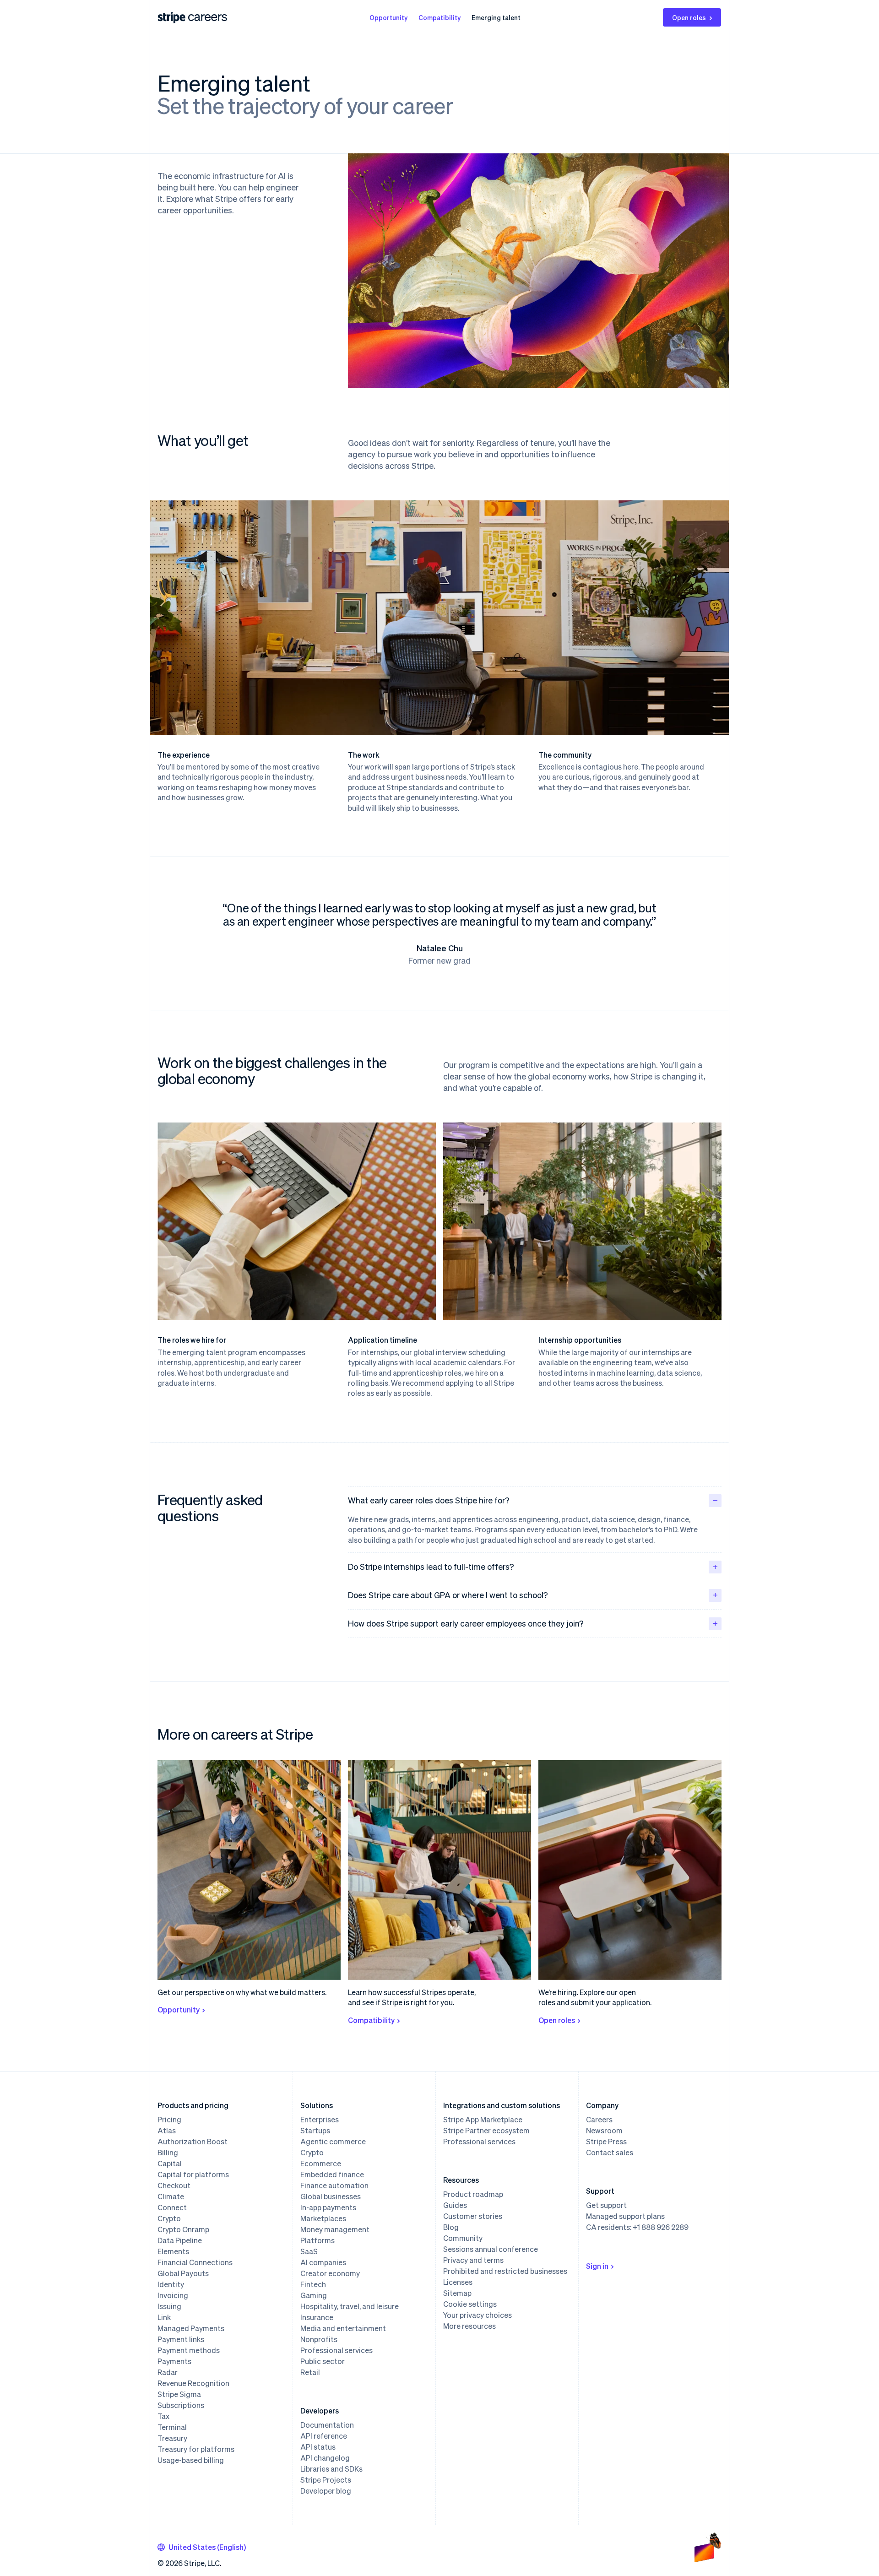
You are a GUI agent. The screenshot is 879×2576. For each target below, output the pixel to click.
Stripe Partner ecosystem (486, 2131)
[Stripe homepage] (172, 18)
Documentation (327, 2425)
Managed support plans (625, 2216)
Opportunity (388, 17)
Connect (172, 2207)
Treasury (172, 2438)
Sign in (597, 2266)
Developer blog (326, 2491)
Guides (455, 2205)
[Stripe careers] (208, 17)
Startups (315, 2131)
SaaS (309, 2251)
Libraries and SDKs (331, 2469)
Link (164, 2317)
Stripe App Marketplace (483, 2120)
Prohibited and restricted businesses (505, 2271)
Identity (171, 2284)
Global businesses (331, 2196)
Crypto (169, 2218)
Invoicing (173, 2295)
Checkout (174, 2186)
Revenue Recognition (193, 2383)
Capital (170, 2164)
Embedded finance (332, 2175)
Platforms (317, 2240)
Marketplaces (323, 2218)
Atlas (167, 2131)
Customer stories (473, 2216)
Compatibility (439, 17)
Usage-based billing (191, 2460)
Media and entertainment (343, 2328)
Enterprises (320, 2120)
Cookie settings (470, 2304)
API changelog (325, 2458)
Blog (451, 2227)
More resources (469, 2326)
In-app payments (328, 2207)
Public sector (323, 2361)
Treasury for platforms (196, 2449)
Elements (173, 2251)
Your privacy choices (477, 2315)
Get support (606, 2205)
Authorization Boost (193, 2142)
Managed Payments (191, 2328)
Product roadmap (473, 2194)
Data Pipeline (180, 2240)
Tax (163, 2416)
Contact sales (610, 2153)
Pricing (169, 2120)
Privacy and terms (473, 2260)
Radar (168, 2372)
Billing (168, 2153)
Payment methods (189, 2350)
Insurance (317, 2317)
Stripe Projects (326, 2480)
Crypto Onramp (183, 2229)
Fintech (313, 2284)
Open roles (689, 17)
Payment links (181, 2339)
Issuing (169, 2306)
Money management (335, 2229)
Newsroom (604, 2131)
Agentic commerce (333, 2142)
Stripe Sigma (179, 2394)
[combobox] (202, 2547)
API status (318, 2447)
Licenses (458, 2282)
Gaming (314, 2295)
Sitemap (457, 2293)
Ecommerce (321, 2164)
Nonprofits (319, 2339)
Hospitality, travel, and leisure (350, 2306)
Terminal (172, 2427)
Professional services (336, 2350)
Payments (174, 2361)
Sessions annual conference (491, 2249)
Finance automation (334, 2186)
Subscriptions (181, 2405)
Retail (310, 2372)
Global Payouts (183, 2273)
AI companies (323, 2262)
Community (463, 2238)
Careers (599, 2120)
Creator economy (330, 2273)
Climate (171, 2196)
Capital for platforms (193, 2175)
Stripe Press (606, 2142)
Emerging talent (496, 17)
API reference (324, 2436)
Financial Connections (195, 2262)
